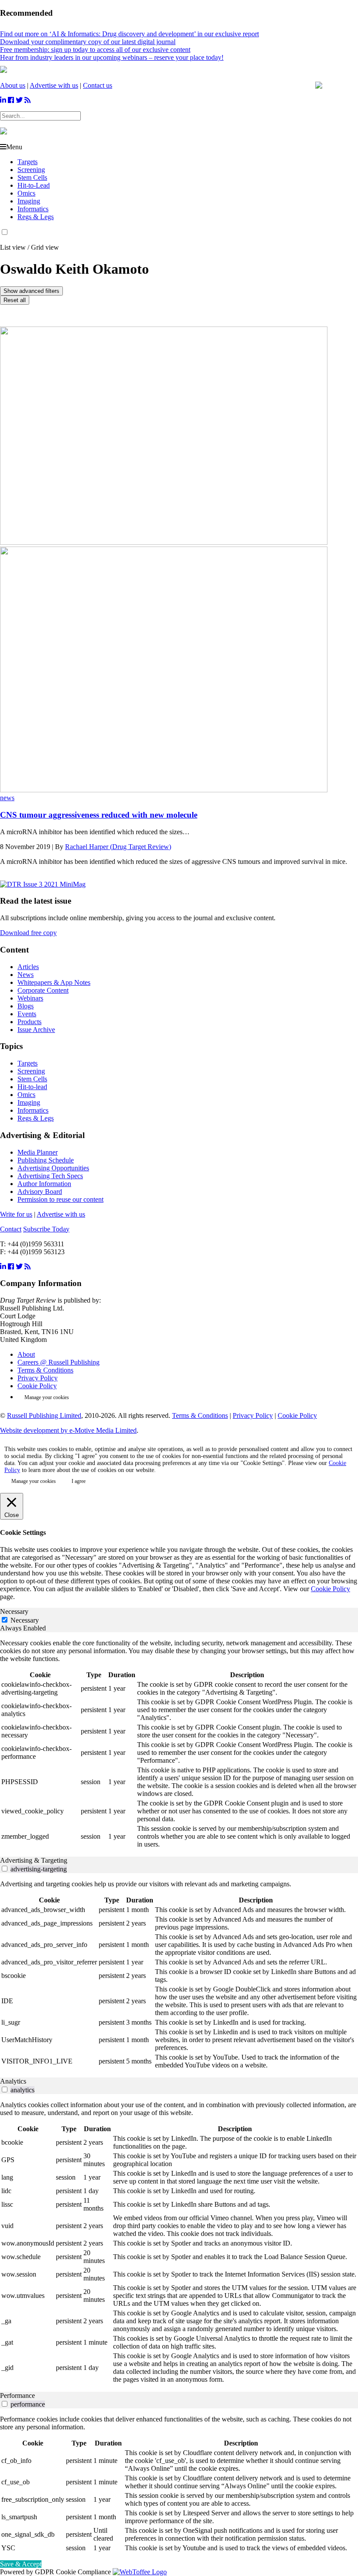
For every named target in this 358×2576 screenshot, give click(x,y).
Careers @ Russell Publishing (59, 1362)
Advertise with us (54, 85)
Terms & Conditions (45, 1370)
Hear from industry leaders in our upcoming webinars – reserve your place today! (112, 57)
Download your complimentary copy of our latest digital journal (88, 42)
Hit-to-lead (32, 1087)
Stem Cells (32, 177)
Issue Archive (36, 1030)
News (26, 975)
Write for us (16, 1214)
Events (27, 1014)
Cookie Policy (37, 1386)
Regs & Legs (36, 217)
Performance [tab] (17, 2395)
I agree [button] (79, 1481)
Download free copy (28, 933)
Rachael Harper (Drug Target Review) (118, 847)
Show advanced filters (31, 291)
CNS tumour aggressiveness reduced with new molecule (99, 815)
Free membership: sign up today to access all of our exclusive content (95, 50)
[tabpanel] (179, 1744)
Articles (28, 967)
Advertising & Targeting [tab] (34, 1860)
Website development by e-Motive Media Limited (68, 1430)
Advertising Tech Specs (50, 1176)
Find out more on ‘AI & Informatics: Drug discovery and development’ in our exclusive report (129, 34)
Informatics (33, 209)
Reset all (15, 300)
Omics (26, 193)
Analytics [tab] (13, 2081)
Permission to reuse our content (60, 1199)
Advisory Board (40, 1192)
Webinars (30, 998)
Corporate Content (43, 990)
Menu (14, 147)
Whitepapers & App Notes (54, 982)
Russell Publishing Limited (44, 1415)
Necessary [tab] (14, 1611)
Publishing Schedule (46, 1160)
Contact (11, 1229)
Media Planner (38, 1152)
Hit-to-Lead (34, 185)
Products (29, 1022)
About (26, 1354)
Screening (31, 170)
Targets (28, 162)
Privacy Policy (38, 1378)
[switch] (5, 1869)
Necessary (25, 1620)
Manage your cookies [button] (47, 1397)
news (7, 798)
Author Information (44, 1184)
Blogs (26, 1006)
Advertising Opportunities (53, 1168)
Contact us (98, 85)
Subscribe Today (46, 1229)
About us (13, 85)
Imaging (29, 201)
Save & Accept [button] (21, 2564)
